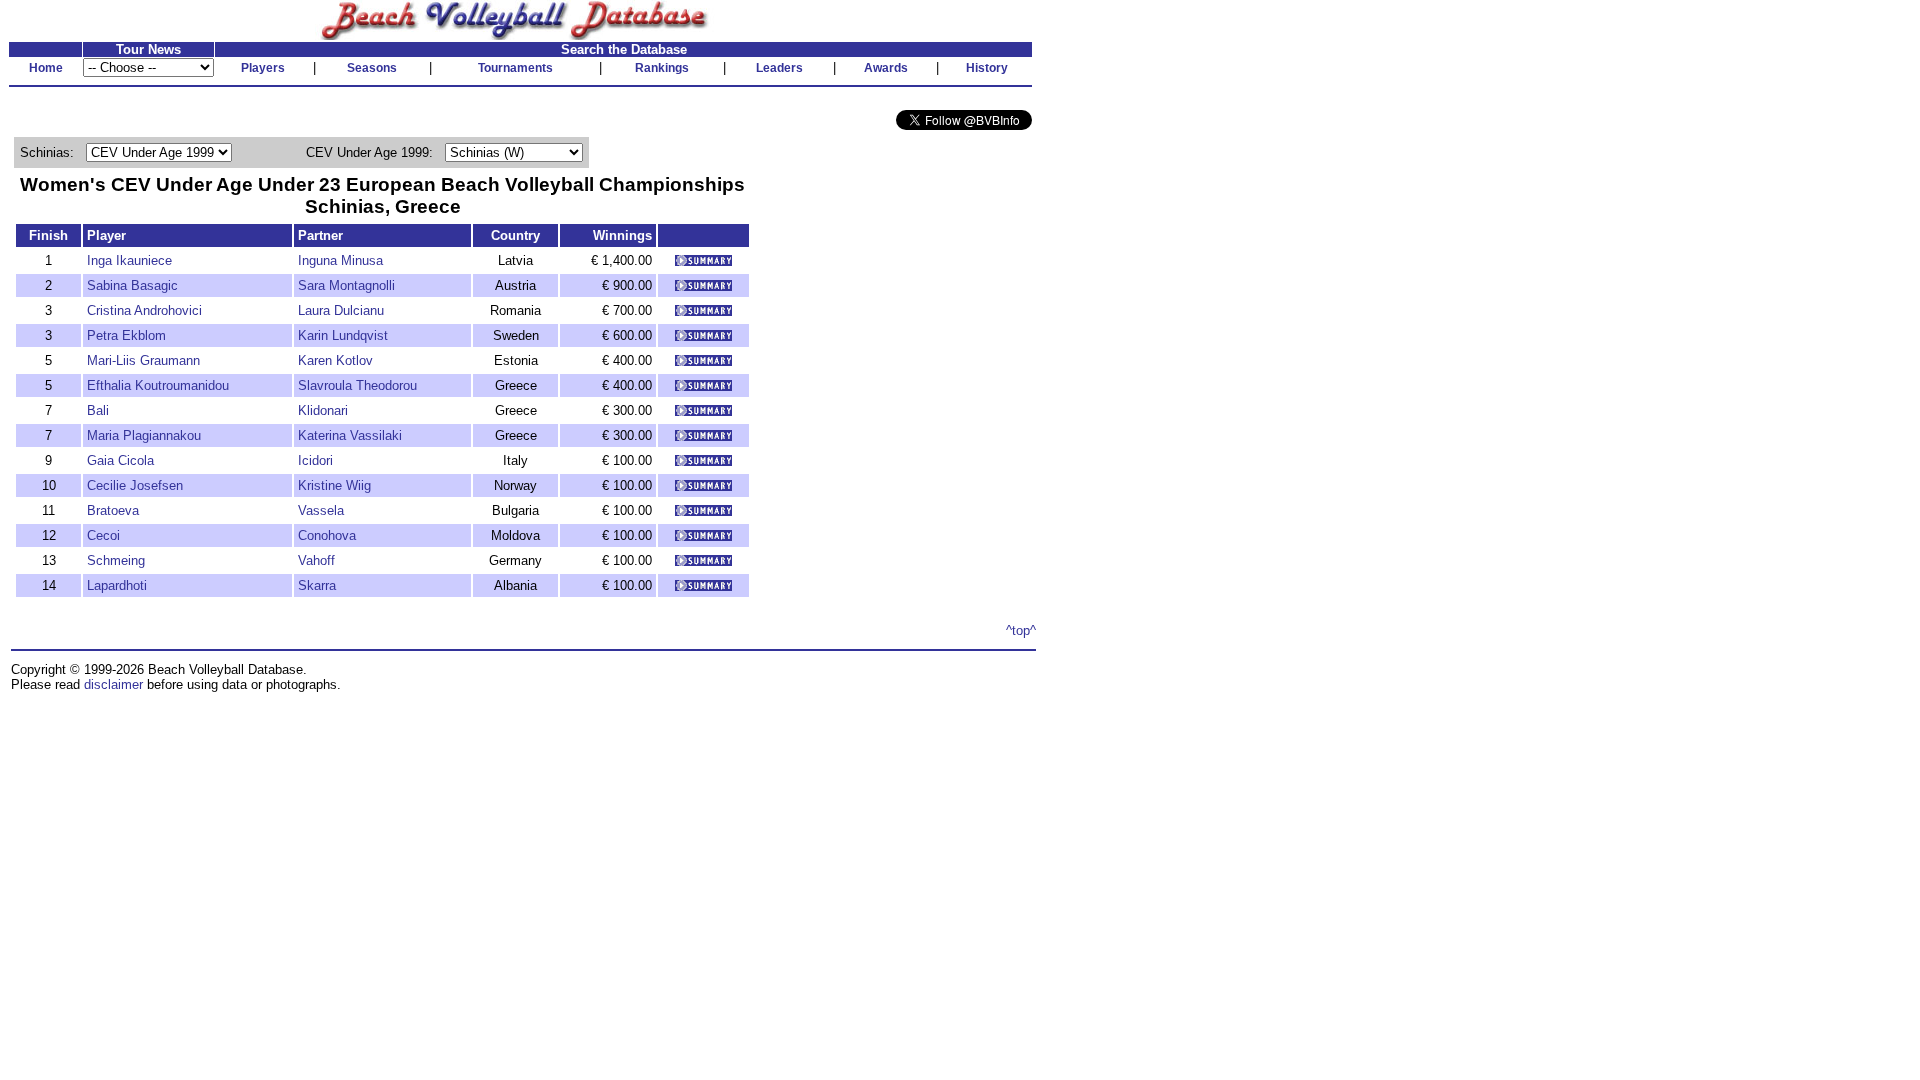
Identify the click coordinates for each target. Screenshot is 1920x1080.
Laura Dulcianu (341, 310)
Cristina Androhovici (144, 310)
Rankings (662, 68)
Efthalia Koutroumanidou (158, 385)
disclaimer (113, 684)
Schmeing (116, 560)
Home (46, 68)
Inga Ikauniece (129, 260)
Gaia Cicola (120, 460)
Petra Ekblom (126, 335)
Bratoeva (113, 510)
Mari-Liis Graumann (143, 360)
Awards (886, 68)
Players (263, 68)
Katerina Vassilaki (350, 435)
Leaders (779, 68)
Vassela (321, 510)
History (987, 68)
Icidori (315, 460)
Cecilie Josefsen (135, 485)
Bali (98, 410)
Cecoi (103, 535)
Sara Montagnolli (346, 285)
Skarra (317, 585)
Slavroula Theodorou (357, 385)
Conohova (327, 535)
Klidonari (323, 410)
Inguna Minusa (340, 260)
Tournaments (515, 68)
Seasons (372, 68)
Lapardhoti (117, 585)
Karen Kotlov (335, 360)
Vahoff (316, 560)
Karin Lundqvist (343, 335)
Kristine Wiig (334, 485)
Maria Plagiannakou (144, 435)
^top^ (1021, 630)
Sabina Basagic (132, 285)
